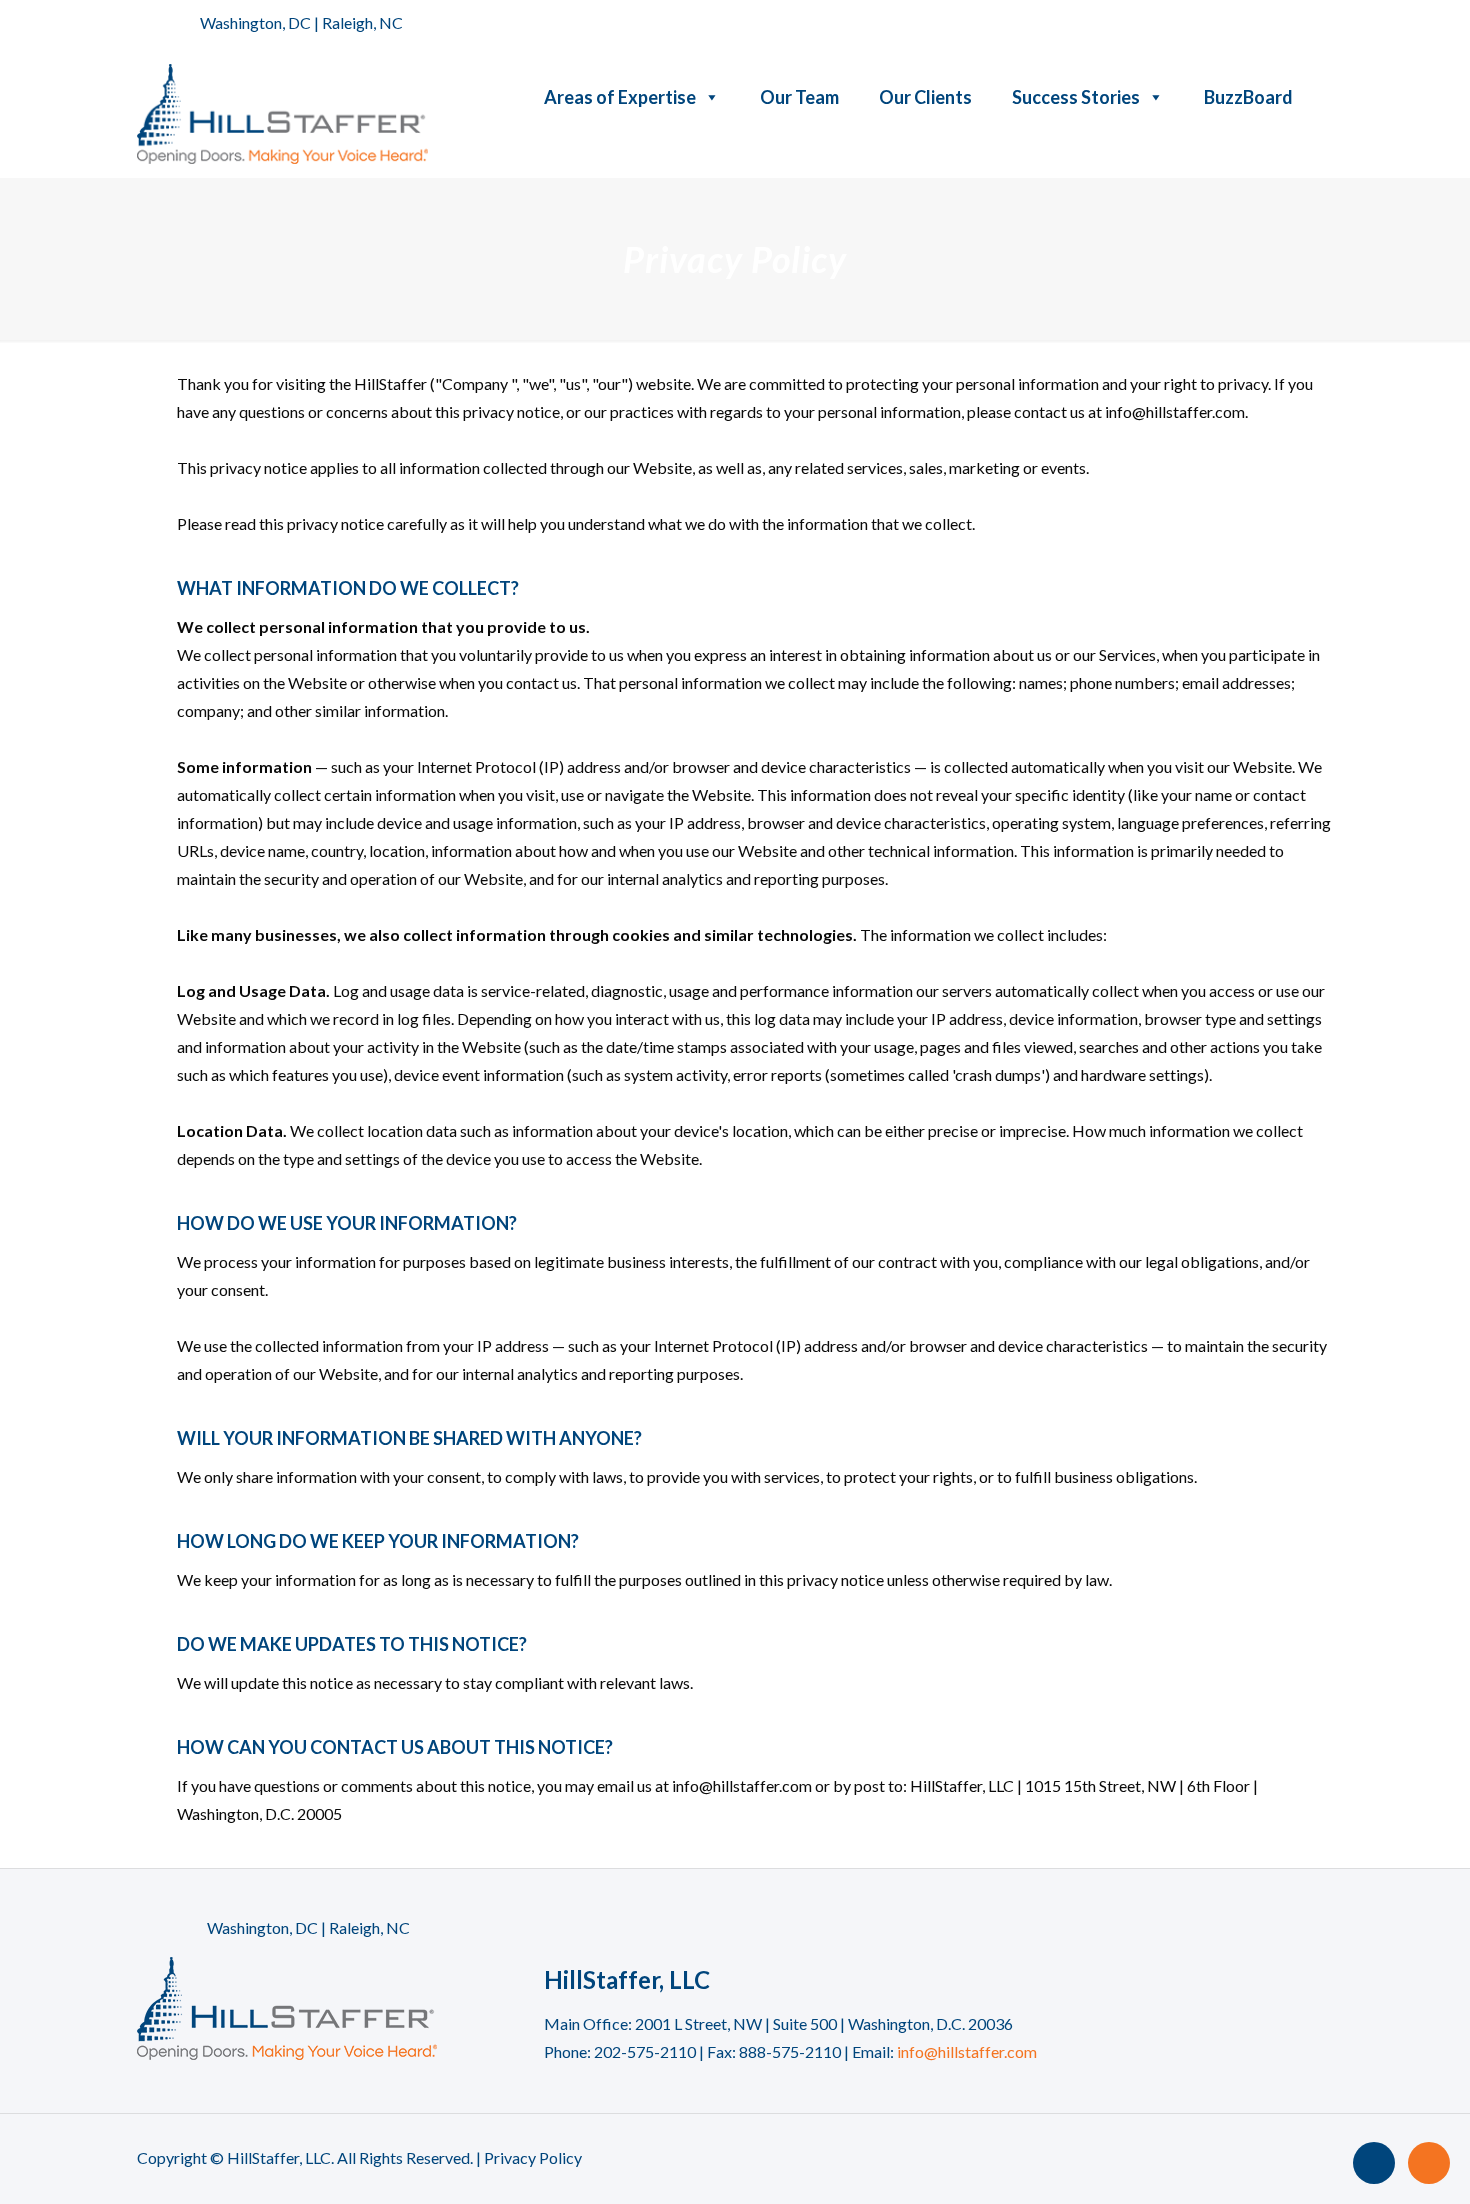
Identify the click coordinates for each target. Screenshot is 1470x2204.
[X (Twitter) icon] (1296, 24)
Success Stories (1076, 97)
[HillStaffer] (282, 112)
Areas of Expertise (620, 97)
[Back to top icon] (1374, 2163)
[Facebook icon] (1271, 24)
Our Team (799, 97)
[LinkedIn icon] (1321, 24)
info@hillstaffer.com (967, 2051)
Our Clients (925, 97)
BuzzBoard (1248, 97)
